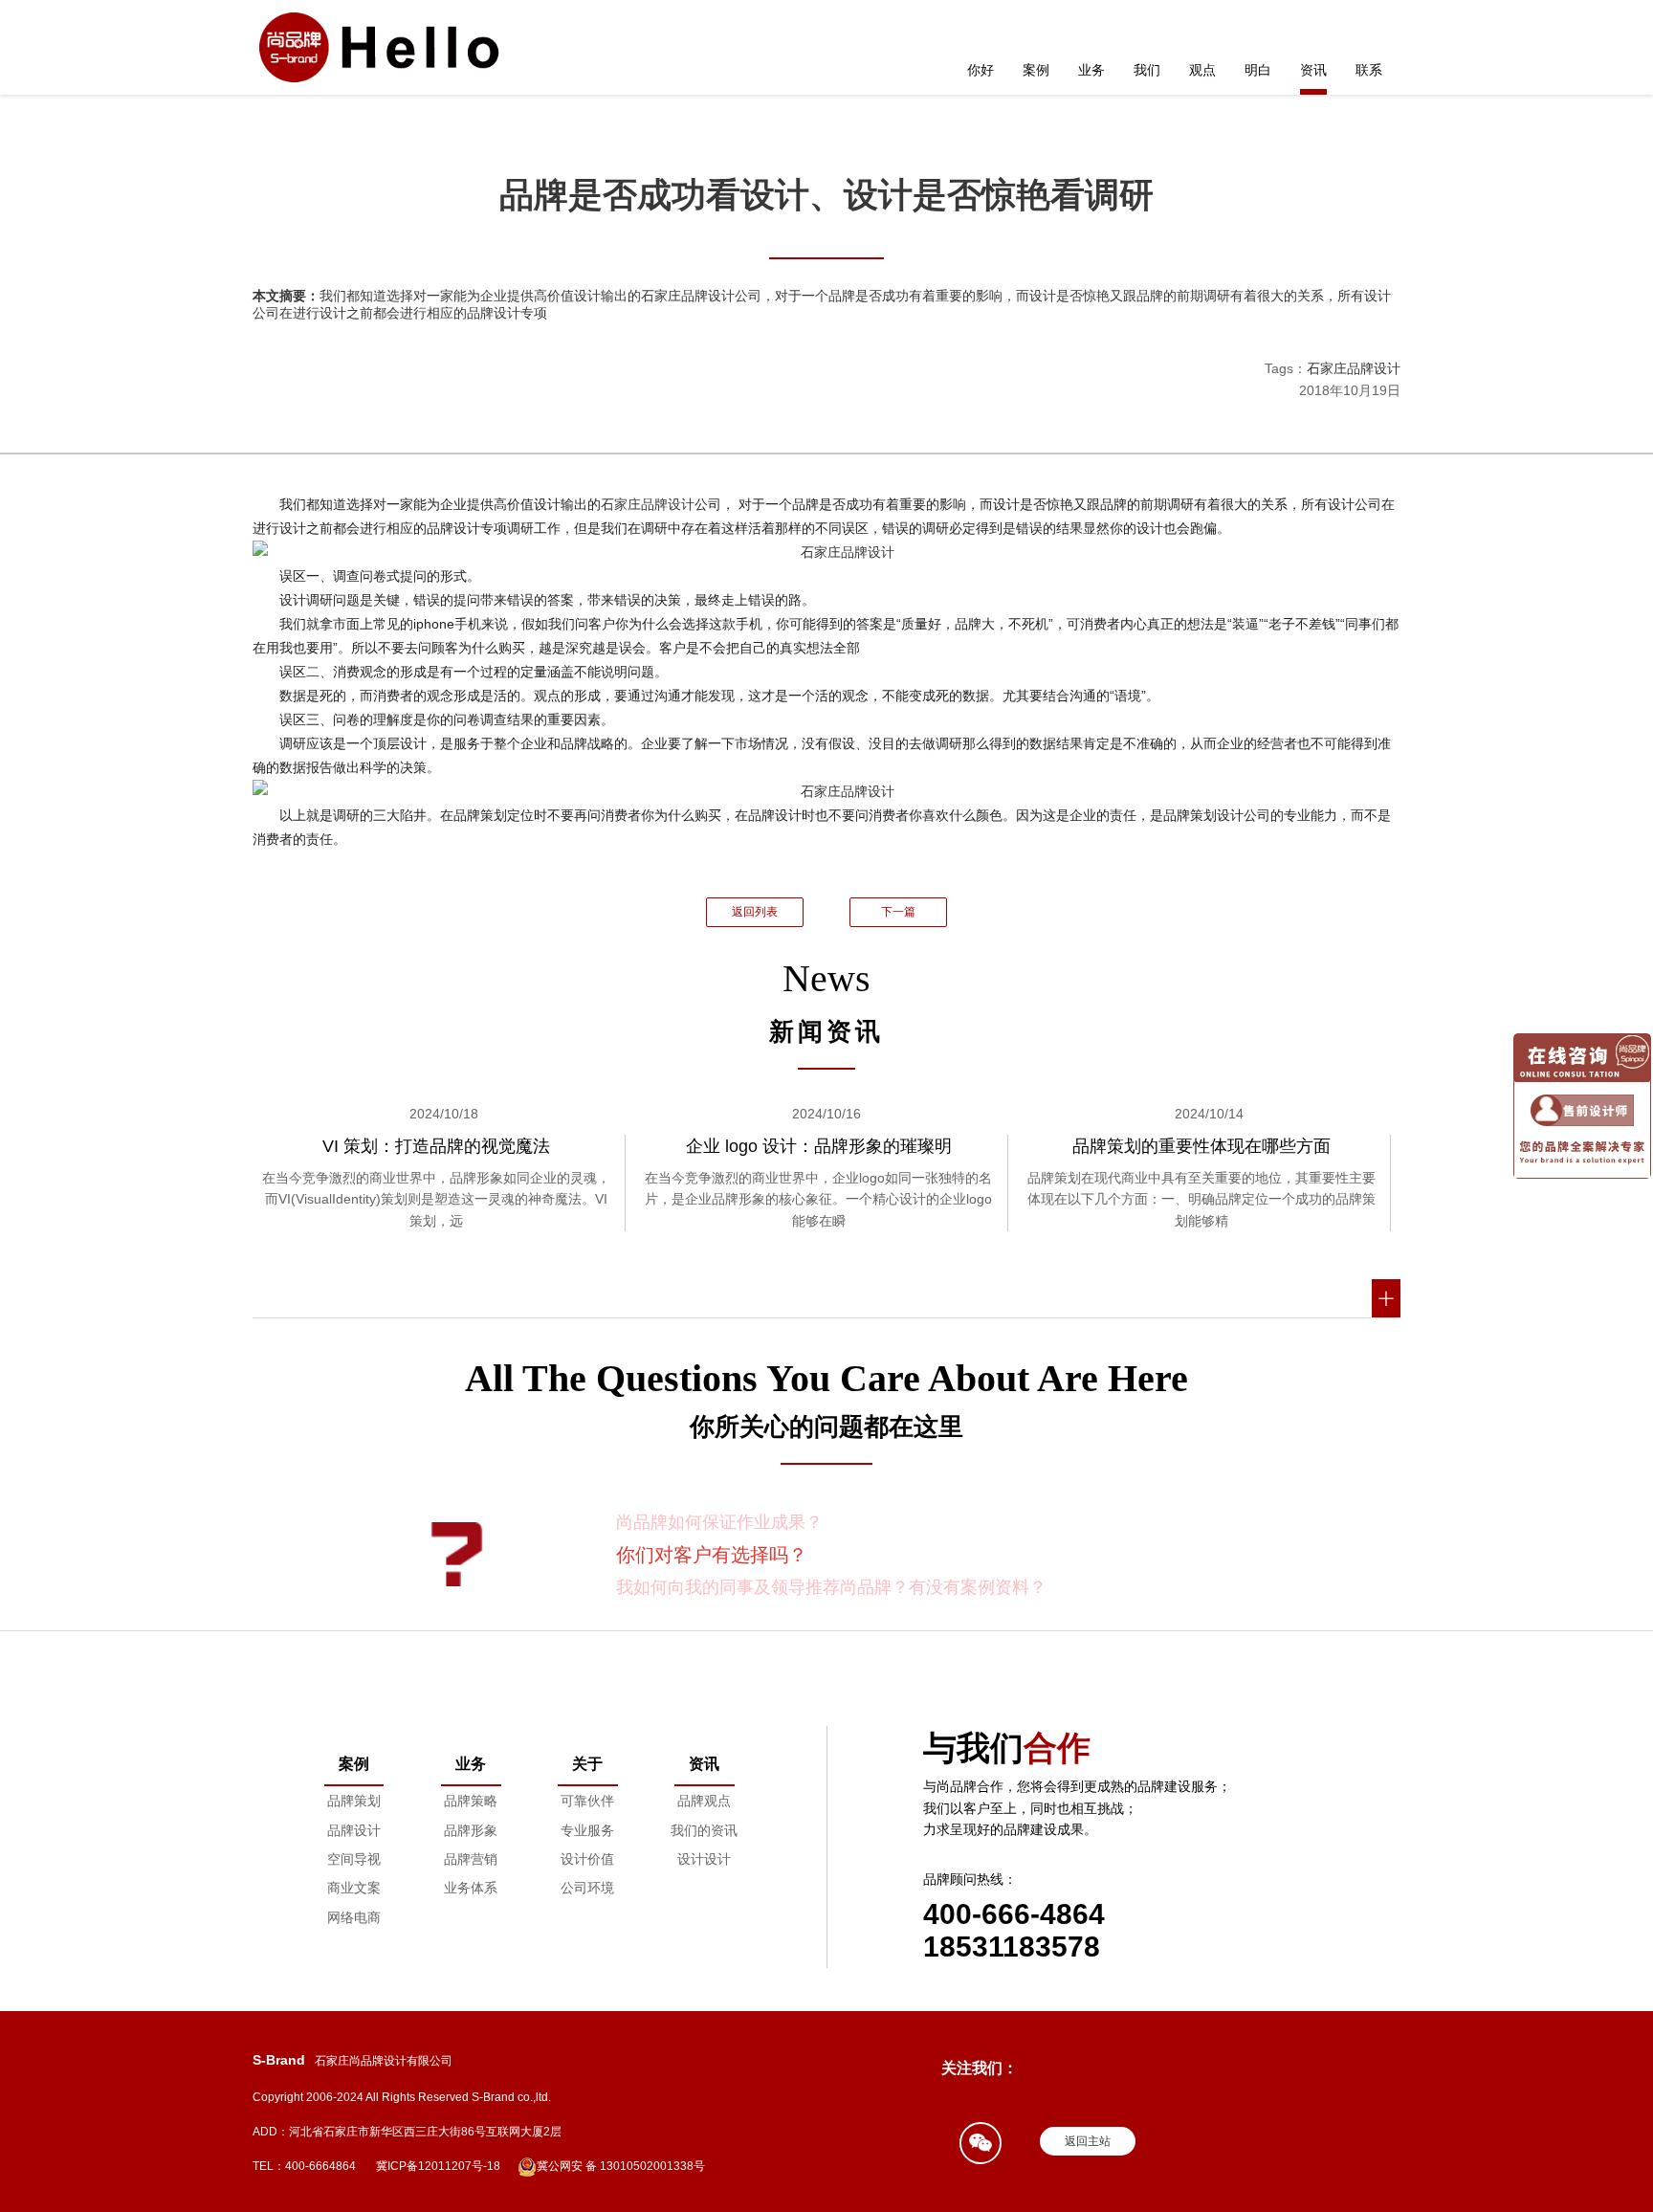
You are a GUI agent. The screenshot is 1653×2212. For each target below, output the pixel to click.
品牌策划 (354, 1801)
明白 (1258, 70)
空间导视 (354, 1859)
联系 (1369, 70)
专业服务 (587, 1830)
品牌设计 (354, 1830)
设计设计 (704, 1859)
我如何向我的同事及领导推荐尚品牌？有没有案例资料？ (831, 1587)
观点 (1202, 70)
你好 (981, 70)
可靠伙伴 (587, 1801)
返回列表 (755, 912)
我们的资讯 (704, 1830)
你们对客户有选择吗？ (712, 1555)
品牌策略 (471, 1801)
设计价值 (587, 1859)
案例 (1036, 70)
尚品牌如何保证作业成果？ (719, 1522)
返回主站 (1088, 2141)
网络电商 (354, 1917)
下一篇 (898, 912)
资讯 (1313, 70)
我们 (1147, 70)
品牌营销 (471, 1859)
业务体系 (471, 1888)
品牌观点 (704, 1801)
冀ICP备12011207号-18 (438, 2166)
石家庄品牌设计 (1354, 368)
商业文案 (354, 1888)
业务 (1091, 70)
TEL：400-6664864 (304, 2166)
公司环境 (587, 1888)
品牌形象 (471, 1830)
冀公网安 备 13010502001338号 (621, 2166)
